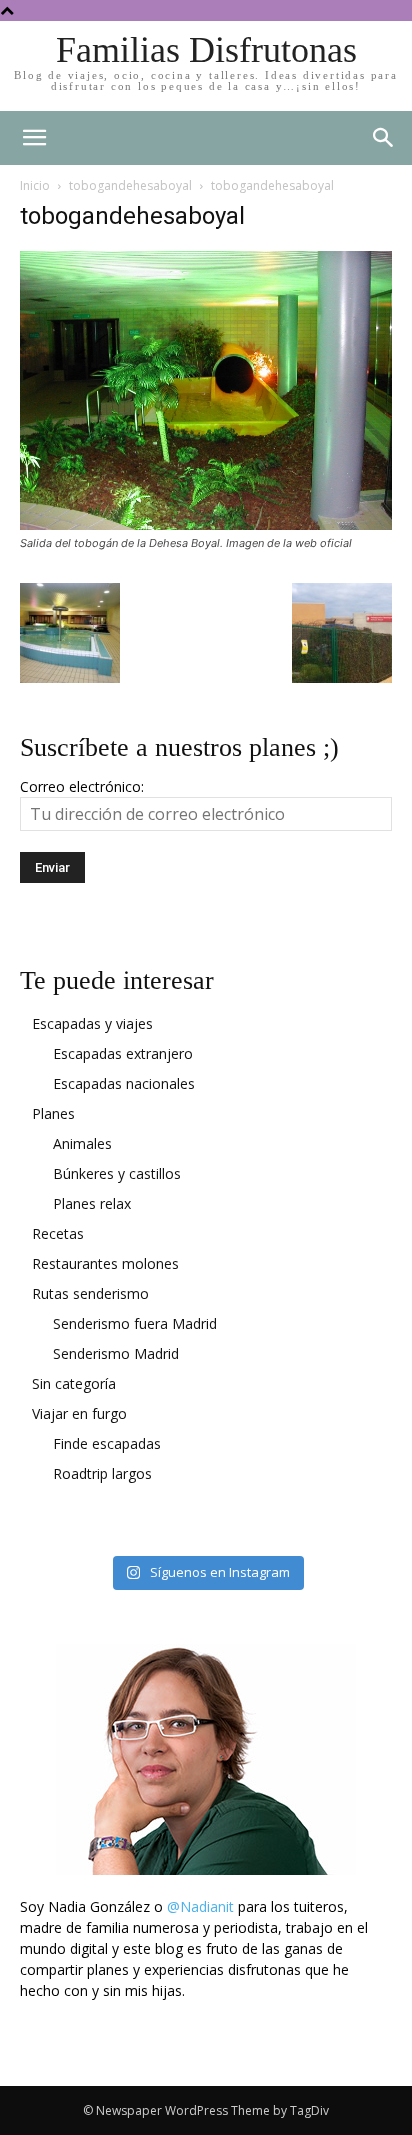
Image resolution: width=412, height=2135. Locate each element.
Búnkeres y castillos (117, 1173)
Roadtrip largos (102, 1473)
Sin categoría (74, 1383)
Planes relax (92, 1203)
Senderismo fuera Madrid (135, 1323)
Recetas (58, 1233)
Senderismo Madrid (116, 1353)
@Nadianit (200, 1906)
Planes (53, 1113)
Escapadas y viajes (92, 1023)
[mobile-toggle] (34, 138)
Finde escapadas (107, 1443)
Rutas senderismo (90, 1293)
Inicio (35, 185)
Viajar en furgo (79, 1413)
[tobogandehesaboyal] (206, 524)
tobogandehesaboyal (130, 185)
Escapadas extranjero (123, 1053)
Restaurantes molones (105, 1263)
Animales (82, 1143)
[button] (384, 138)
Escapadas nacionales (124, 1083)
